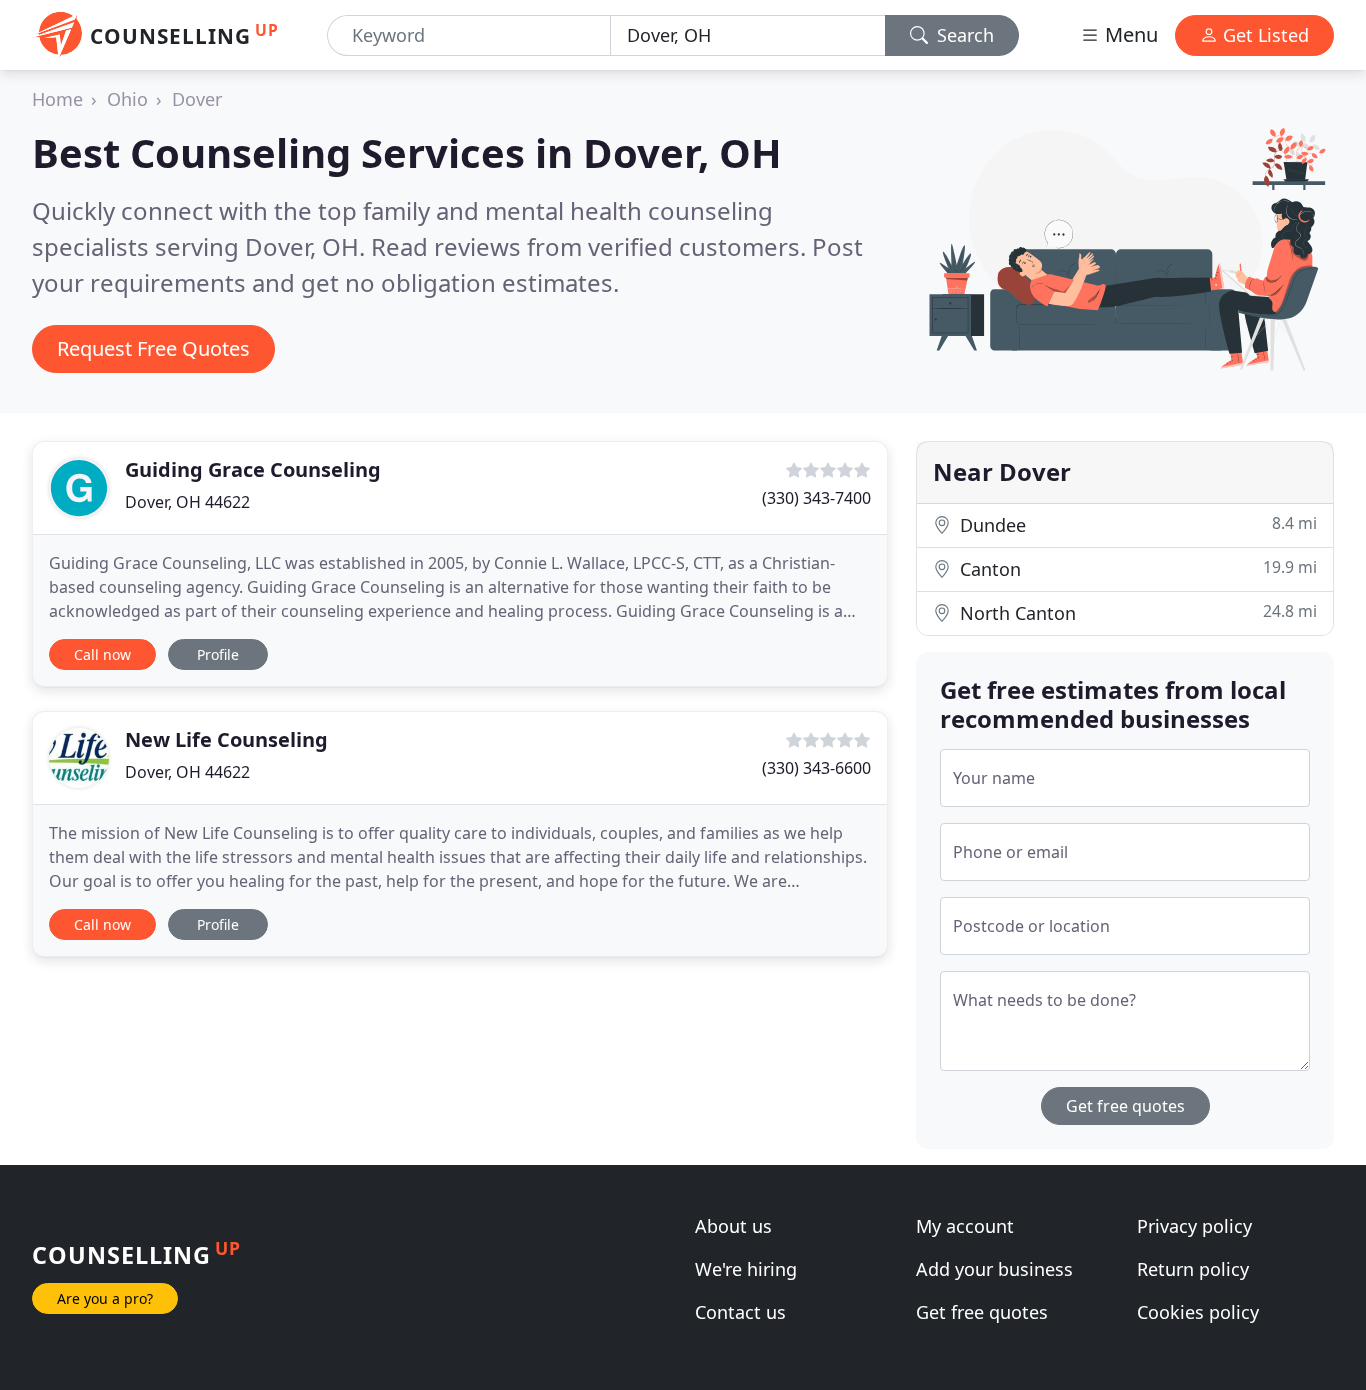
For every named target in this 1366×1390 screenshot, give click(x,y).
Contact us (740, 1312)
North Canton (1136, 612)
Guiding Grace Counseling (253, 469)
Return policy (1193, 1269)
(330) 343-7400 (816, 498)
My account (965, 1226)
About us (733, 1226)
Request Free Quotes (153, 348)
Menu (1129, 34)
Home (57, 99)
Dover (197, 99)
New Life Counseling (226, 739)
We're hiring (746, 1269)
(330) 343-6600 (816, 768)
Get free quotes (1125, 1106)
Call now (102, 654)
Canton (1136, 568)
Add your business (994, 1269)
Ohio (127, 99)
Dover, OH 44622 (187, 502)
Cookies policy (1198, 1312)
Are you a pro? (105, 1298)
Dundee (1136, 524)
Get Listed (1263, 35)
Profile (218, 654)
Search (963, 35)
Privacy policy (1194, 1226)
